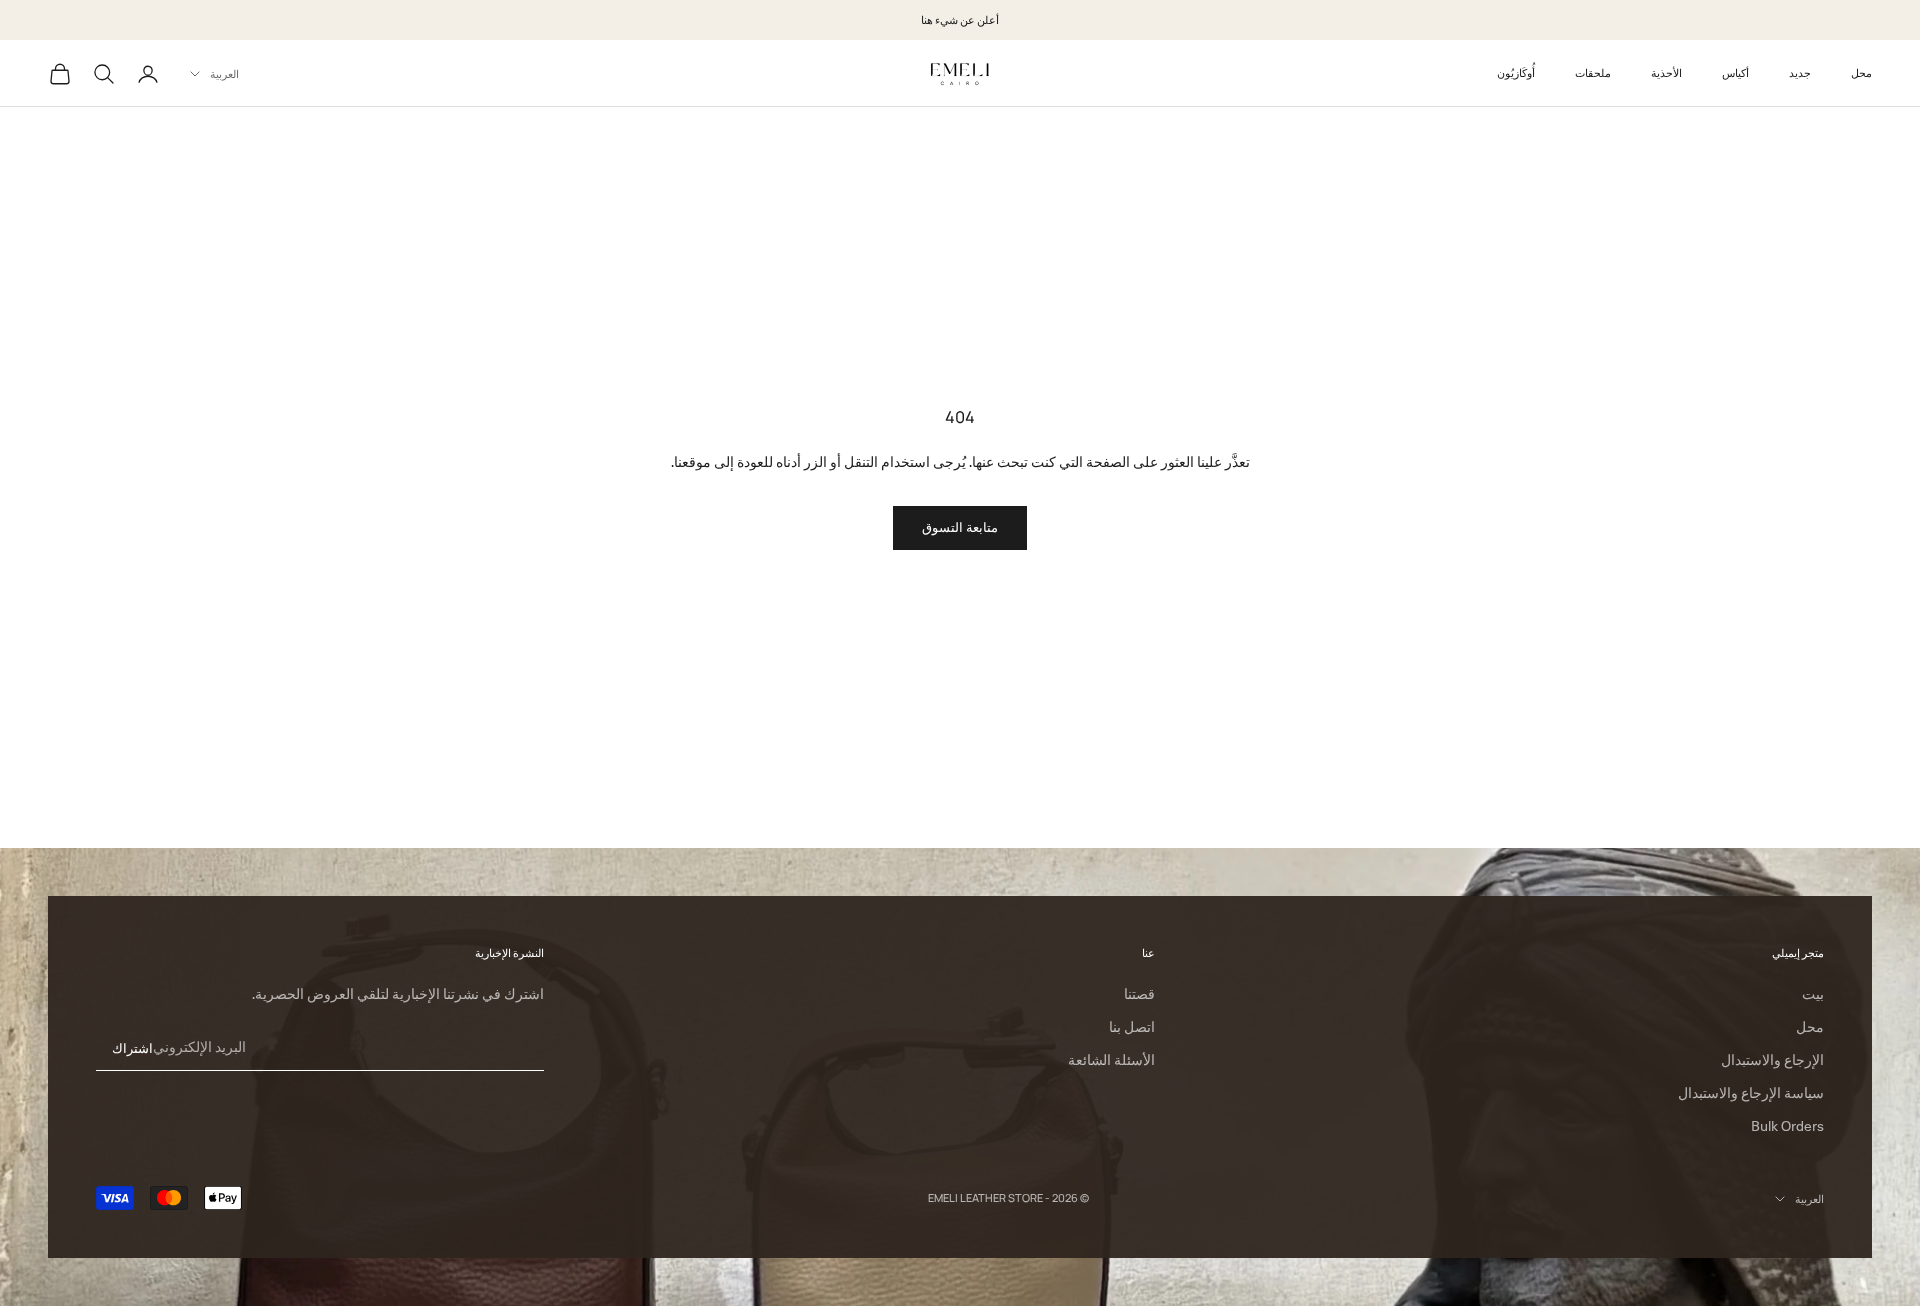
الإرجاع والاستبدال (1772, 1060)
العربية (224, 73)
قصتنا (1139, 994)
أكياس (1735, 72)
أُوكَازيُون (1516, 72)
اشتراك (132, 1048)
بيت (1813, 994)
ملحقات (1593, 72)
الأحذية (1666, 72)
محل (1861, 72)
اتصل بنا (1132, 1027)
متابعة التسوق (960, 527)
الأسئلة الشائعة (1111, 1060)
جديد (1800, 72)
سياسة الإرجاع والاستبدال (1751, 1093)
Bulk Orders (1787, 1126)
